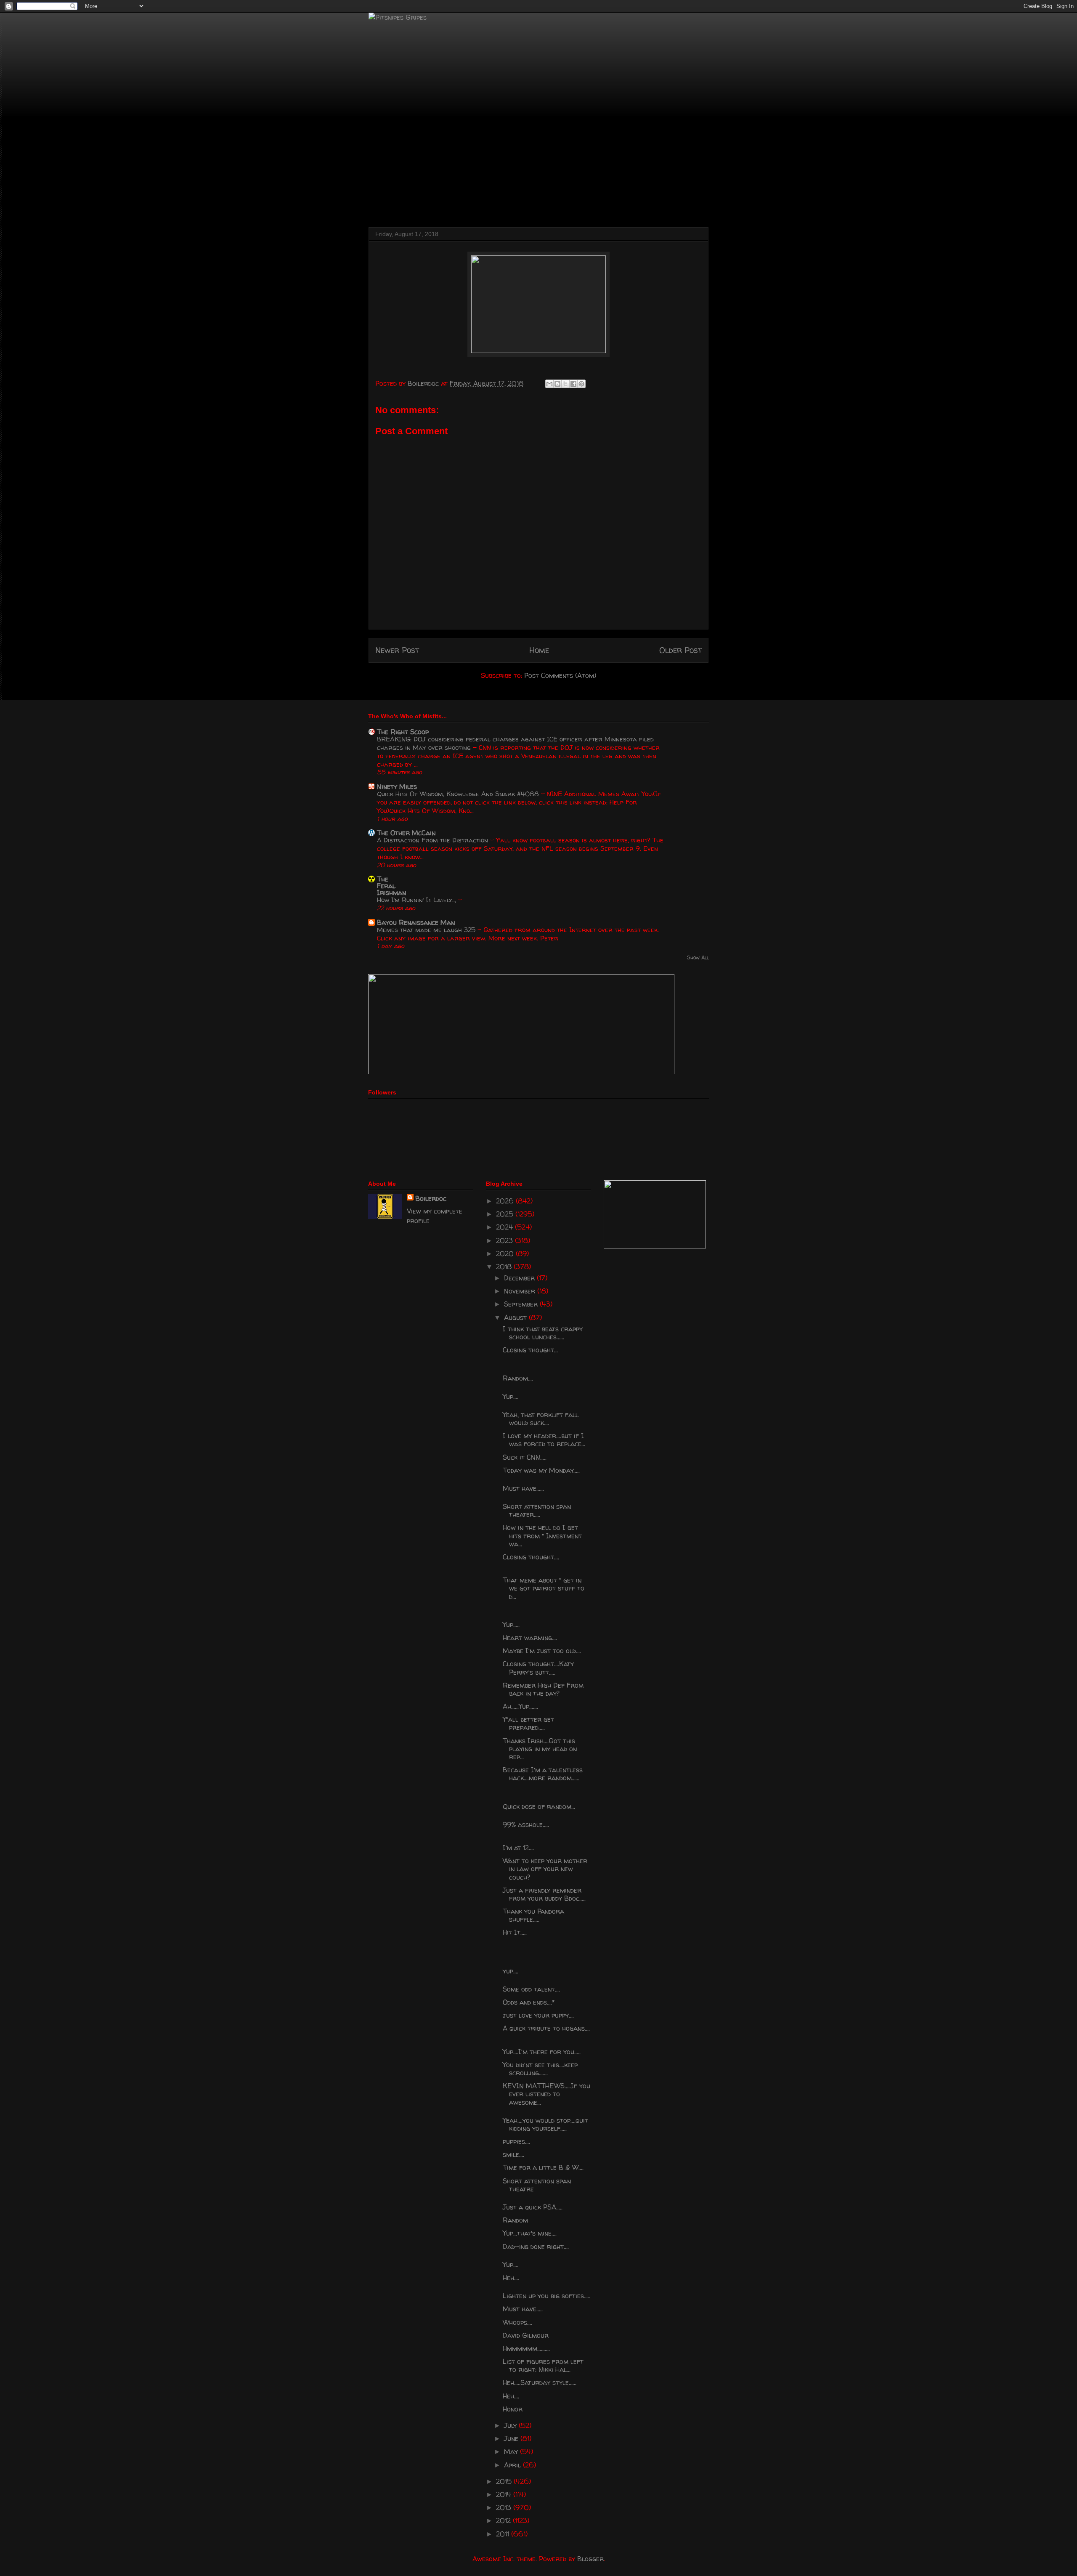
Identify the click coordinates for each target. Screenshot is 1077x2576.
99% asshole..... (526, 1824)
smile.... (513, 2154)
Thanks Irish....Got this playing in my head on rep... (540, 1749)
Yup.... (511, 1397)
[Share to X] (565, 384)
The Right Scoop (403, 732)
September (522, 1304)
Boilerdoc (431, 1198)
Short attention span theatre (537, 2185)
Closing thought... (530, 1350)
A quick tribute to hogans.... (546, 2028)
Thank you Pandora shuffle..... (533, 1915)
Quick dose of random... (539, 1806)
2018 (505, 1267)
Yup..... (511, 1625)
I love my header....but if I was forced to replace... (544, 1440)
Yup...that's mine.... (530, 2233)
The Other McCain (406, 833)
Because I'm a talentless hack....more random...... (543, 1774)
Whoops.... (517, 2322)
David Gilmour (526, 2335)
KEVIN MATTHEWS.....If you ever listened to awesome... (546, 2094)
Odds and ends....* (529, 2002)
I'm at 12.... (518, 1848)
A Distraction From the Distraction (434, 840)
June (512, 2438)
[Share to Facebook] (573, 384)
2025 (506, 1214)
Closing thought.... (531, 1557)
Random (515, 2220)
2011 (504, 2534)
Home (539, 650)
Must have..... (523, 2309)
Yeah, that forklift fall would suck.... (541, 1419)
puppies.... (516, 2141)
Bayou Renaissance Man (416, 922)
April (513, 2465)
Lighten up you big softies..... (546, 2296)
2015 (505, 2481)
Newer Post (397, 650)
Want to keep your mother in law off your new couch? (545, 1869)
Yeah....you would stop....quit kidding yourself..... (545, 2124)
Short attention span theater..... (537, 1510)
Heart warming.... (530, 1638)
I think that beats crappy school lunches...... (543, 1333)
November (521, 1291)
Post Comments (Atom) (560, 675)
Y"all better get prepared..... (528, 1723)
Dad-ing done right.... (536, 2247)
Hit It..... (515, 1932)
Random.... (518, 1378)
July (511, 2425)
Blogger (590, 2559)
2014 (505, 2494)
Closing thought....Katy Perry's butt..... (538, 1668)
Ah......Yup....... (520, 1706)
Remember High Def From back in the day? (543, 1689)
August (516, 1317)
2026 (506, 1201)
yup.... (511, 1971)
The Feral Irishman (391, 886)
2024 (505, 1227)
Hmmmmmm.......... (526, 2348)
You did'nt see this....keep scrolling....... (540, 2069)
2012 (504, 2520)
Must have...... (523, 1488)
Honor (513, 2409)
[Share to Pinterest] (581, 384)
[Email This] (549, 384)
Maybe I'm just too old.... (542, 1651)
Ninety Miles (397, 786)
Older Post (680, 650)
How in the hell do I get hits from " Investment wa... (542, 1535)
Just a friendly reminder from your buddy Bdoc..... (544, 1894)
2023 (505, 1240)
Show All (698, 957)
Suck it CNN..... (525, 1457)
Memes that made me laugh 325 (427, 930)
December (520, 1278)
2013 (505, 2507)
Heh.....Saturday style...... (540, 2382)
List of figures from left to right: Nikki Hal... (543, 2365)
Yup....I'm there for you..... (542, 2052)
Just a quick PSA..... (533, 2207)
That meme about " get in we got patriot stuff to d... (544, 1588)
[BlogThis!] (557, 384)
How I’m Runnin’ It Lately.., (418, 900)
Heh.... (511, 2278)
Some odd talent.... (531, 1989)
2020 (506, 1253)
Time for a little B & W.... (543, 2167)
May (512, 2451)
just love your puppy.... (538, 2015)
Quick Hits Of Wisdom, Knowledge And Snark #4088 (459, 794)
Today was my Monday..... (541, 1470)
